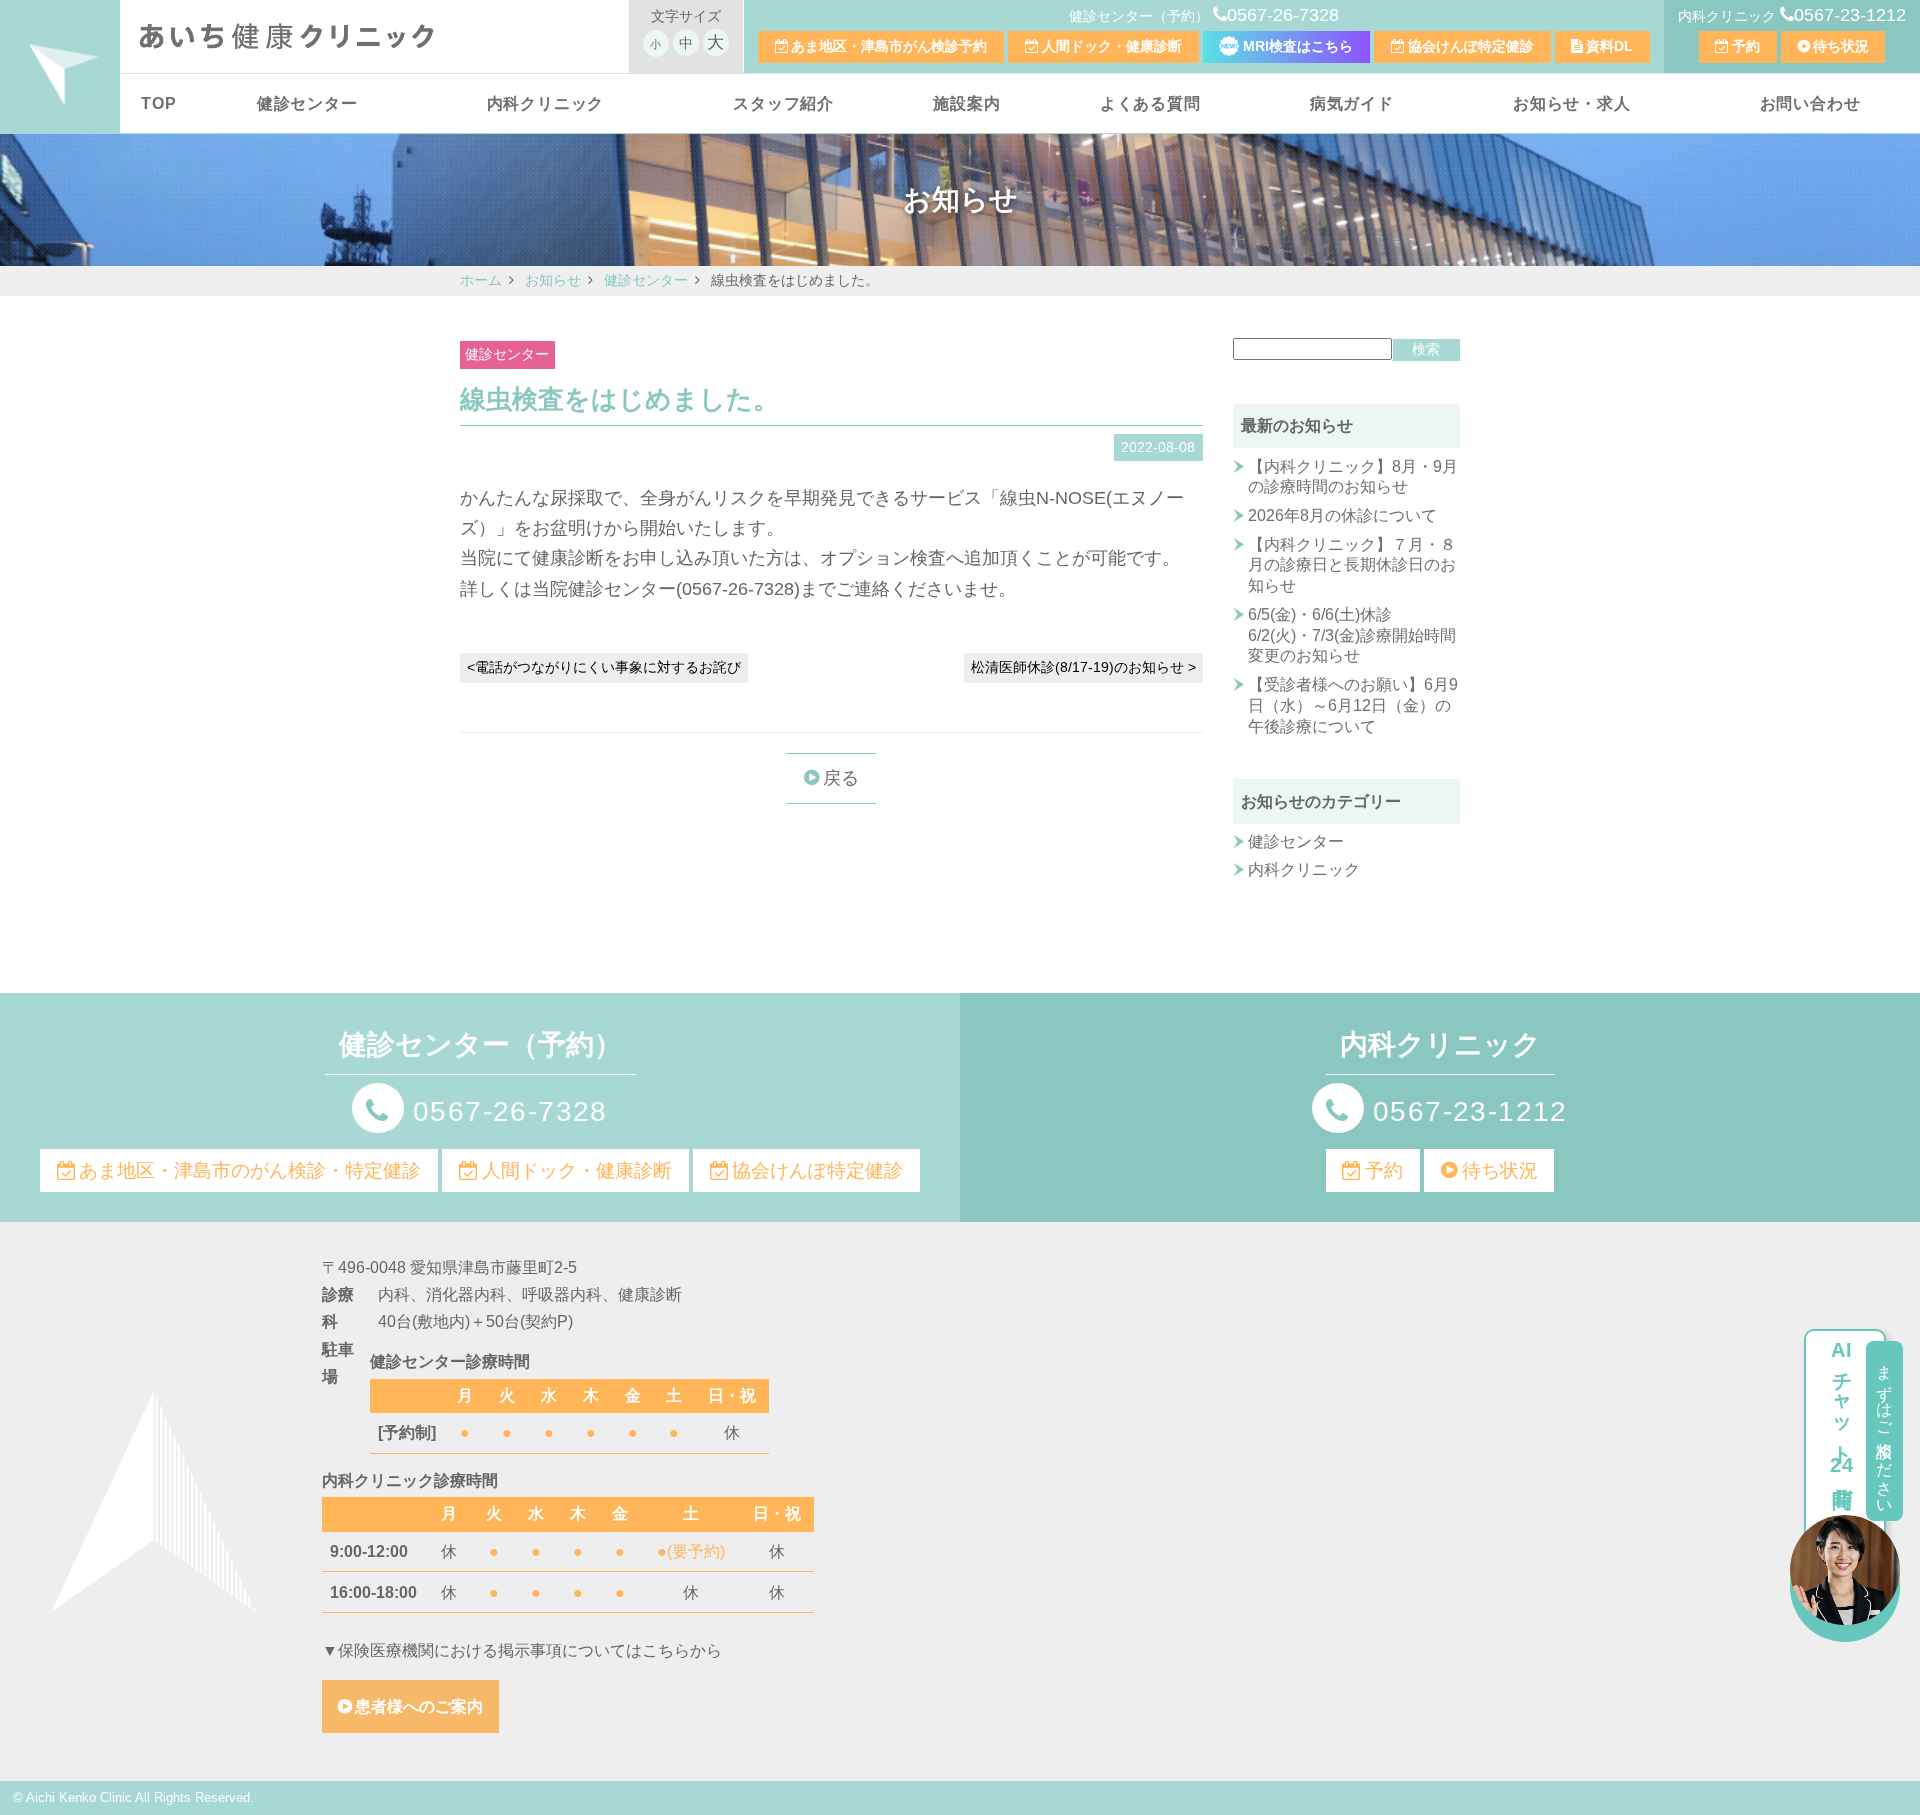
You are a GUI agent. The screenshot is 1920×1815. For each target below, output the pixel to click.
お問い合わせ (1810, 103)
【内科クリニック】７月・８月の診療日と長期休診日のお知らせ (1352, 565)
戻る (841, 778)
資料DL (1609, 46)
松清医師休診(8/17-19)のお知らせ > (1083, 667)
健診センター (307, 103)
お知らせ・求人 (1572, 103)
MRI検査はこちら (1296, 46)
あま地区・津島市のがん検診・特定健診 (250, 1170)
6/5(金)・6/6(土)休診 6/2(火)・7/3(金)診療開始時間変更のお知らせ (1352, 635)
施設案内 (966, 103)
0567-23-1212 (1850, 15)
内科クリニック (546, 103)
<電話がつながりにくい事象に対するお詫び (604, 667)
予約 (1746, 46)
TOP (158, 103)
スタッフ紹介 (783, 103)
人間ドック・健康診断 (1112, 46)
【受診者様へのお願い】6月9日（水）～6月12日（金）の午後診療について (1353, 705)
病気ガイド (1352, 103)
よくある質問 (1150, 103)
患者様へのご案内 (419, 1706)
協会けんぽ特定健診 (1471, 46)
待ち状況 (1841, 46)
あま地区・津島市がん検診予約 (889, 46)
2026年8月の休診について (1342, 515)
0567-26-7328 (1283, 15)
